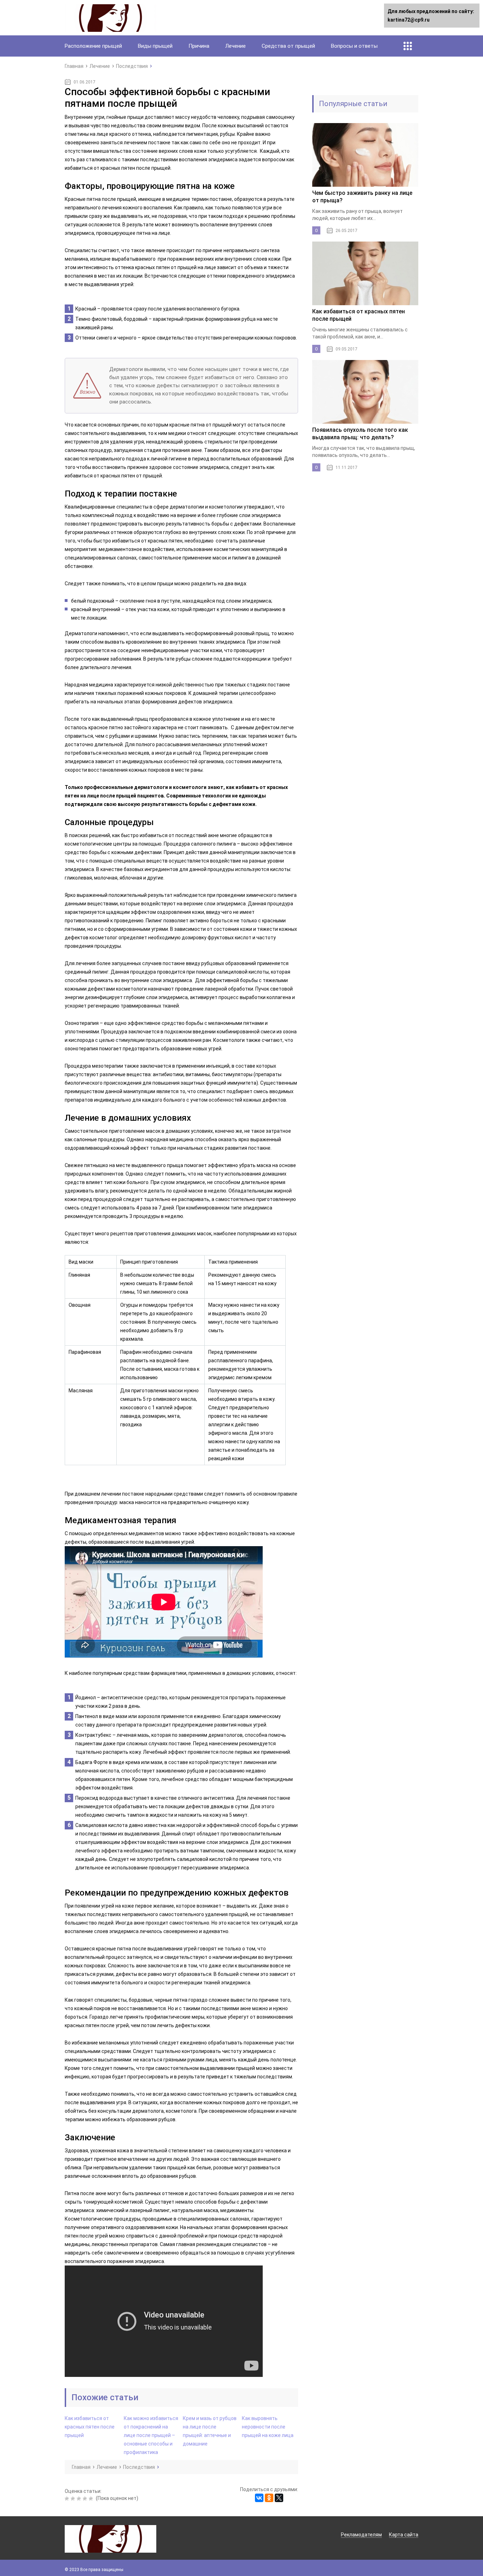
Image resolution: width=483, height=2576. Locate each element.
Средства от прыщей (288, 46)
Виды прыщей (155, 46)
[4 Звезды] (86, 2499)
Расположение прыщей (93, 46)
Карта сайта (404, 2535)
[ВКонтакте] (259, 2498)
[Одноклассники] (269, 2498)
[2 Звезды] (74, 2499)
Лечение (235, 46)
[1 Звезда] (68, 2499)
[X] (279, 2498)
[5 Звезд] (92, 2499)
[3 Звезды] (80, 2499)
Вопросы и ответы (354, 46)
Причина (199, 46)
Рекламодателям (361, 2535)
